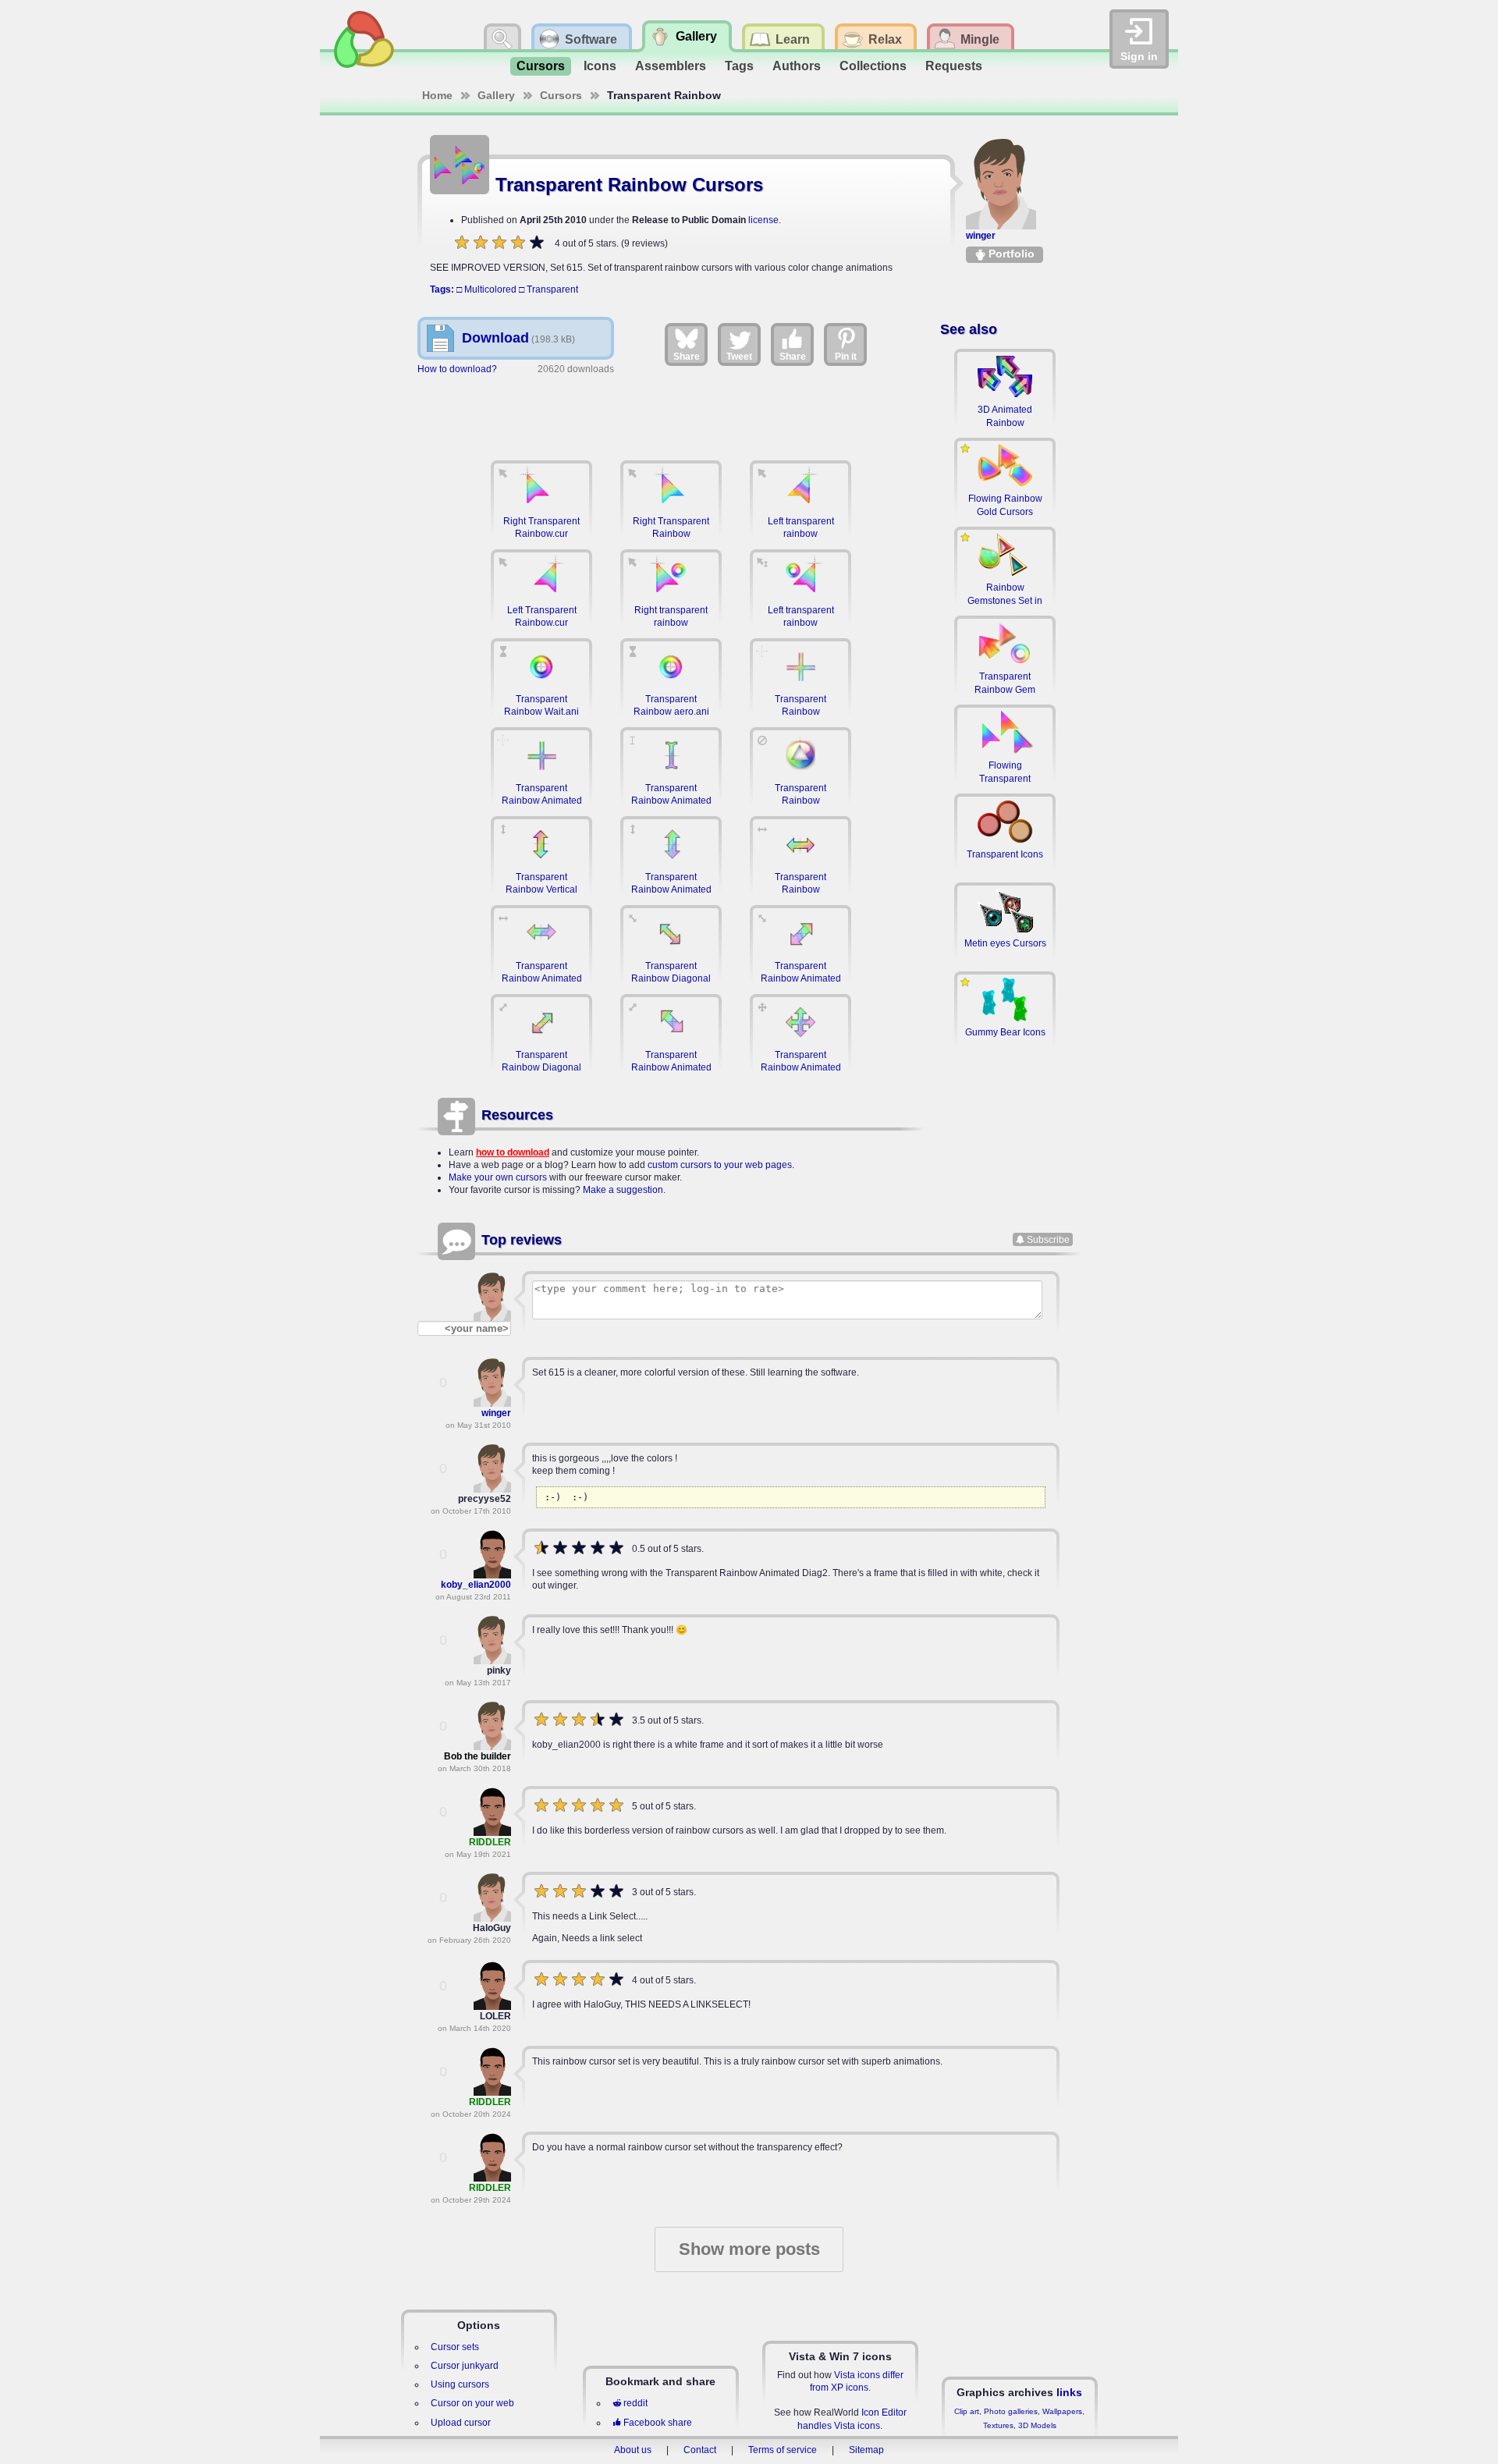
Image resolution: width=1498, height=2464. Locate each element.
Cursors (541, 66)
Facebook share (658, 2423)
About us (633, 2450)
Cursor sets (455, 2347)
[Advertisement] (671, 410)
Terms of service (783, 2450)
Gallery (496, 95)
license (763, 220)
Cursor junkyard (465, 2366)
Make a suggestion (623, 1190)
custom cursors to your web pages (720, 1165)
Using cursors (460, 2384)
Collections (873, 66)
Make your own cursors (498, 1177)
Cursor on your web (472, 2403)
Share (687, 357)
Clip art (967, 2411)
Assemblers (671, 66)
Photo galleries (1011, 2411)
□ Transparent (548, 289)
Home (437, 95)
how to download (513, 1152)
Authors (797, 66)
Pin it (846, 357)
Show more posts (749, 2249)
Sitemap (866, 2450)
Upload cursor (461, 2423)
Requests (954, 66)
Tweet (739, 357)
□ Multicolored (486, 289)
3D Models (1037, 2425)
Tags (739, 66)
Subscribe (1048, 1240)
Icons (600, 66)
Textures (998, 2425)
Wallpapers (1062, 2411)
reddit (635, 2403)
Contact (700, 2450)
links (1069, 2392)
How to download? (457, 369)
